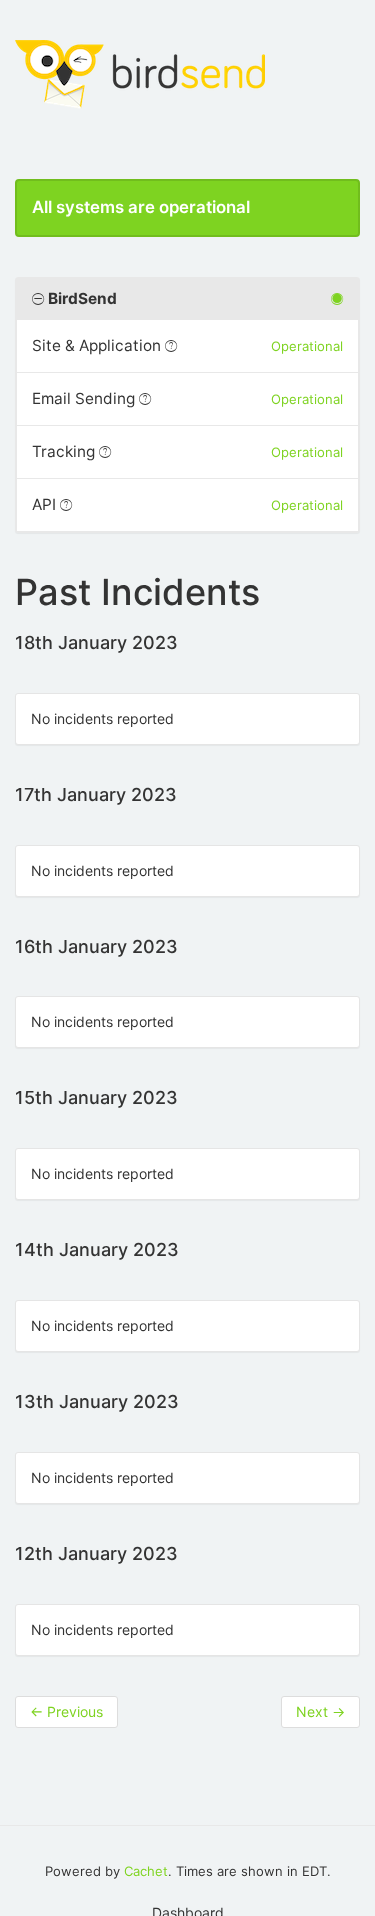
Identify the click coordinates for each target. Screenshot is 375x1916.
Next (320, 1711)
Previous (66, 1711)
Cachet (146, 1871)
